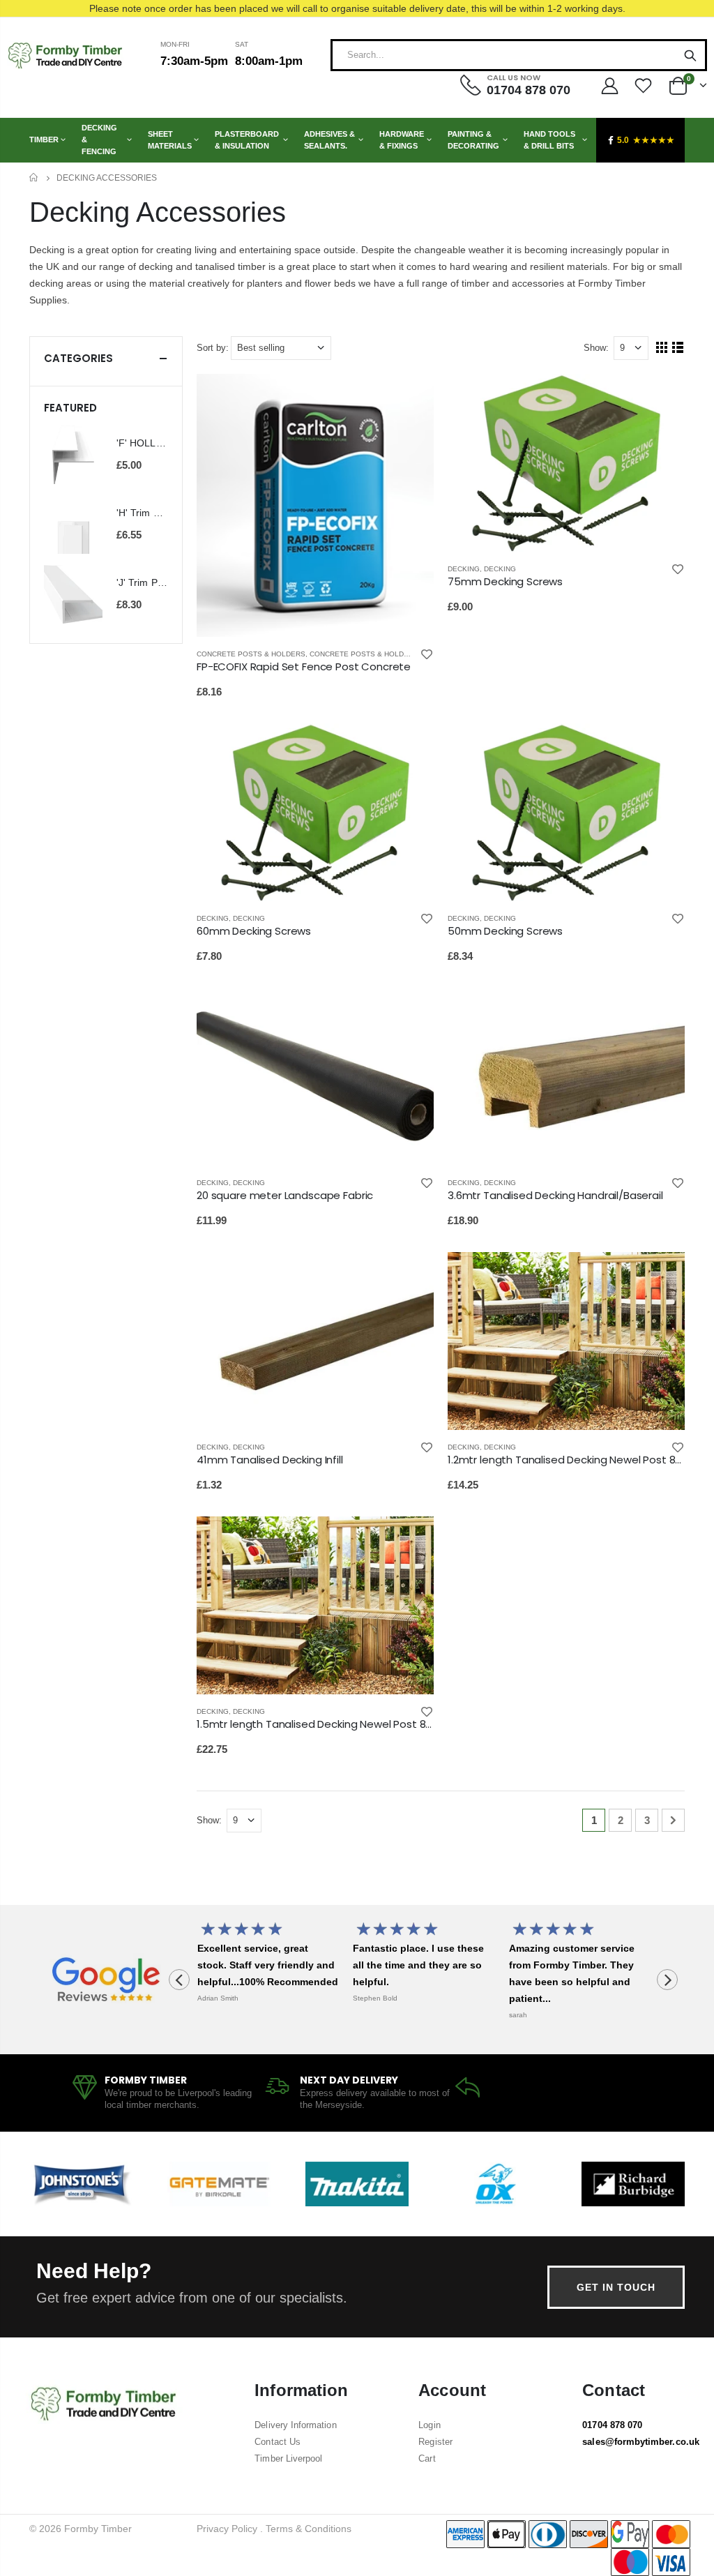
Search (690, 55)
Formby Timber (98, 2529)
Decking (464, 569)
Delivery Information (295, 2425)
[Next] (673, 1820)
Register (435, 2442)
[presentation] (179, 1980)
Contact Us (278, 2442)
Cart (427, 2458)
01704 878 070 (612, 2425)
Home (35, 178)
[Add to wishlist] (427, 654)
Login (429, 2425)
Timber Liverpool (288, 2458)
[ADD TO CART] (411, 397)
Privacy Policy (227, 2529)
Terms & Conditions (309, 2529)
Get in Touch (616, 2287)
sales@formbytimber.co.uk (641, 2442)
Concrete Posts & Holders (251, 654)
